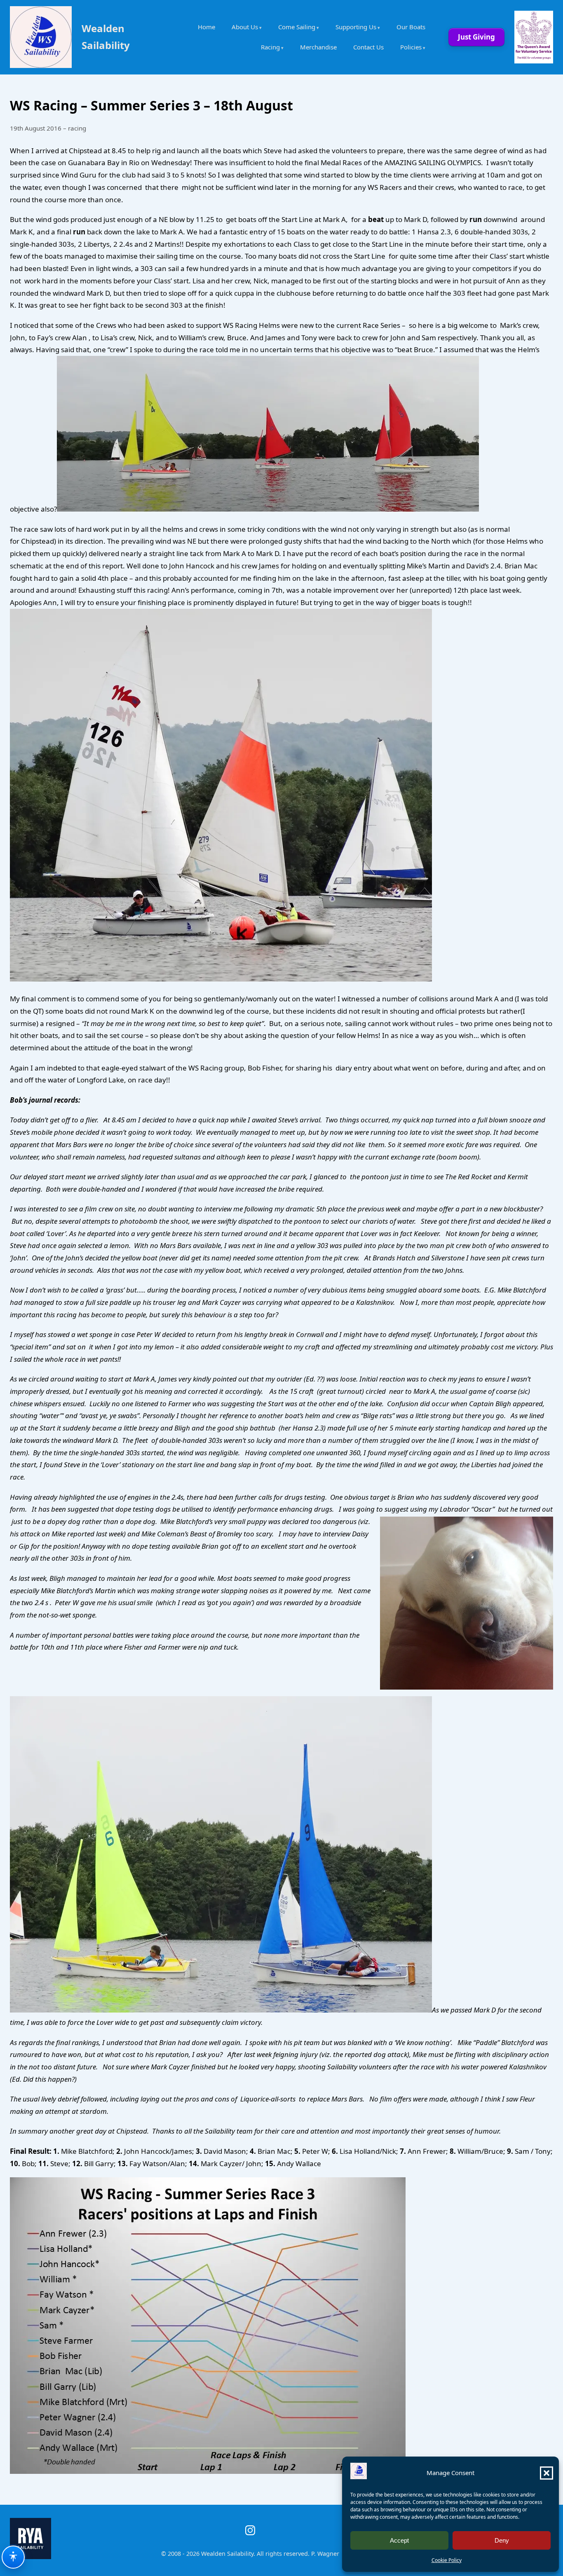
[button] (547, 2473)
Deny (502, 2540)
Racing (270, 47)
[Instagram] (250, 2530)
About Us (245, 27)
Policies (411, 47)
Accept (399, 2540)
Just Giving (476, 37)
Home (206, 27)
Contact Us (368, 47)
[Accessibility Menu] (13, 2557)
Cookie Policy (447, 2560)
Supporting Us (356, 27)
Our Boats (411, 27)
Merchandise (318, 47)
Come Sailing (297, 27)
